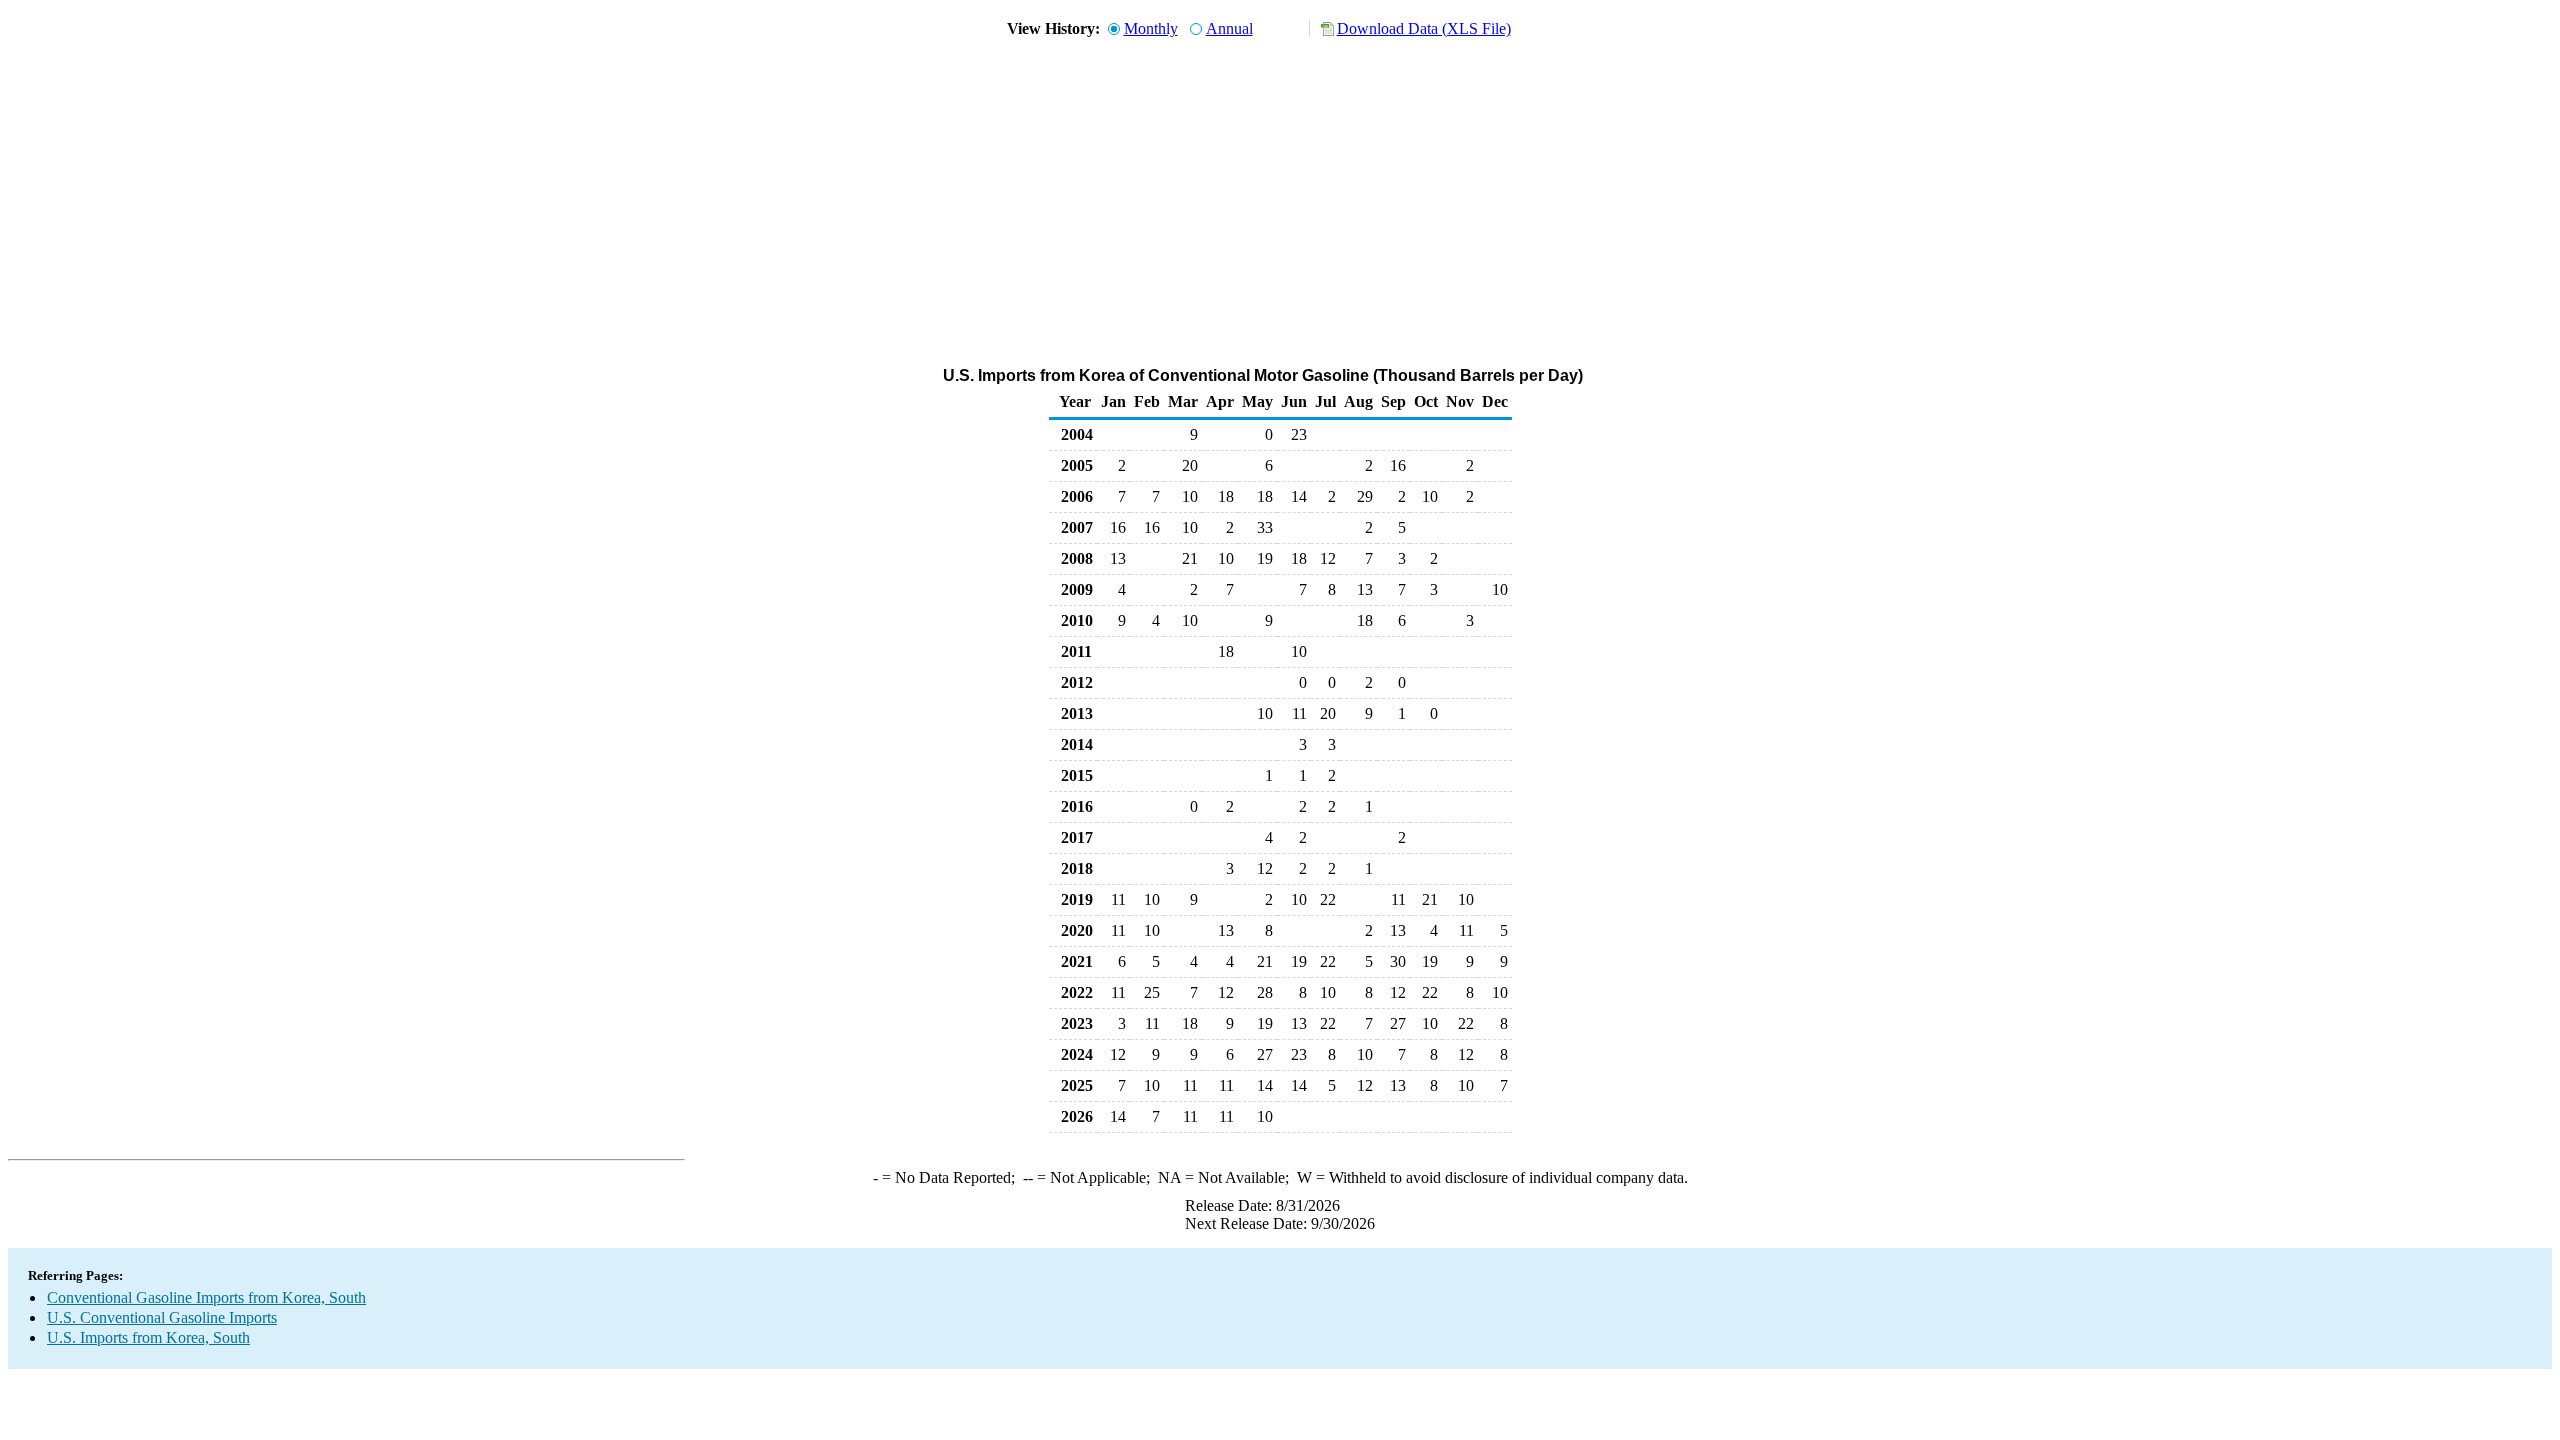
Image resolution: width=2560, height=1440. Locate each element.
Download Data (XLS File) (1424, 28)
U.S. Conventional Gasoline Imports (162, 1317)
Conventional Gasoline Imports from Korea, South (206, 1297)
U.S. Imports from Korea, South (148, 1337)
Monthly (1151, 28)
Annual (1229, 28)
